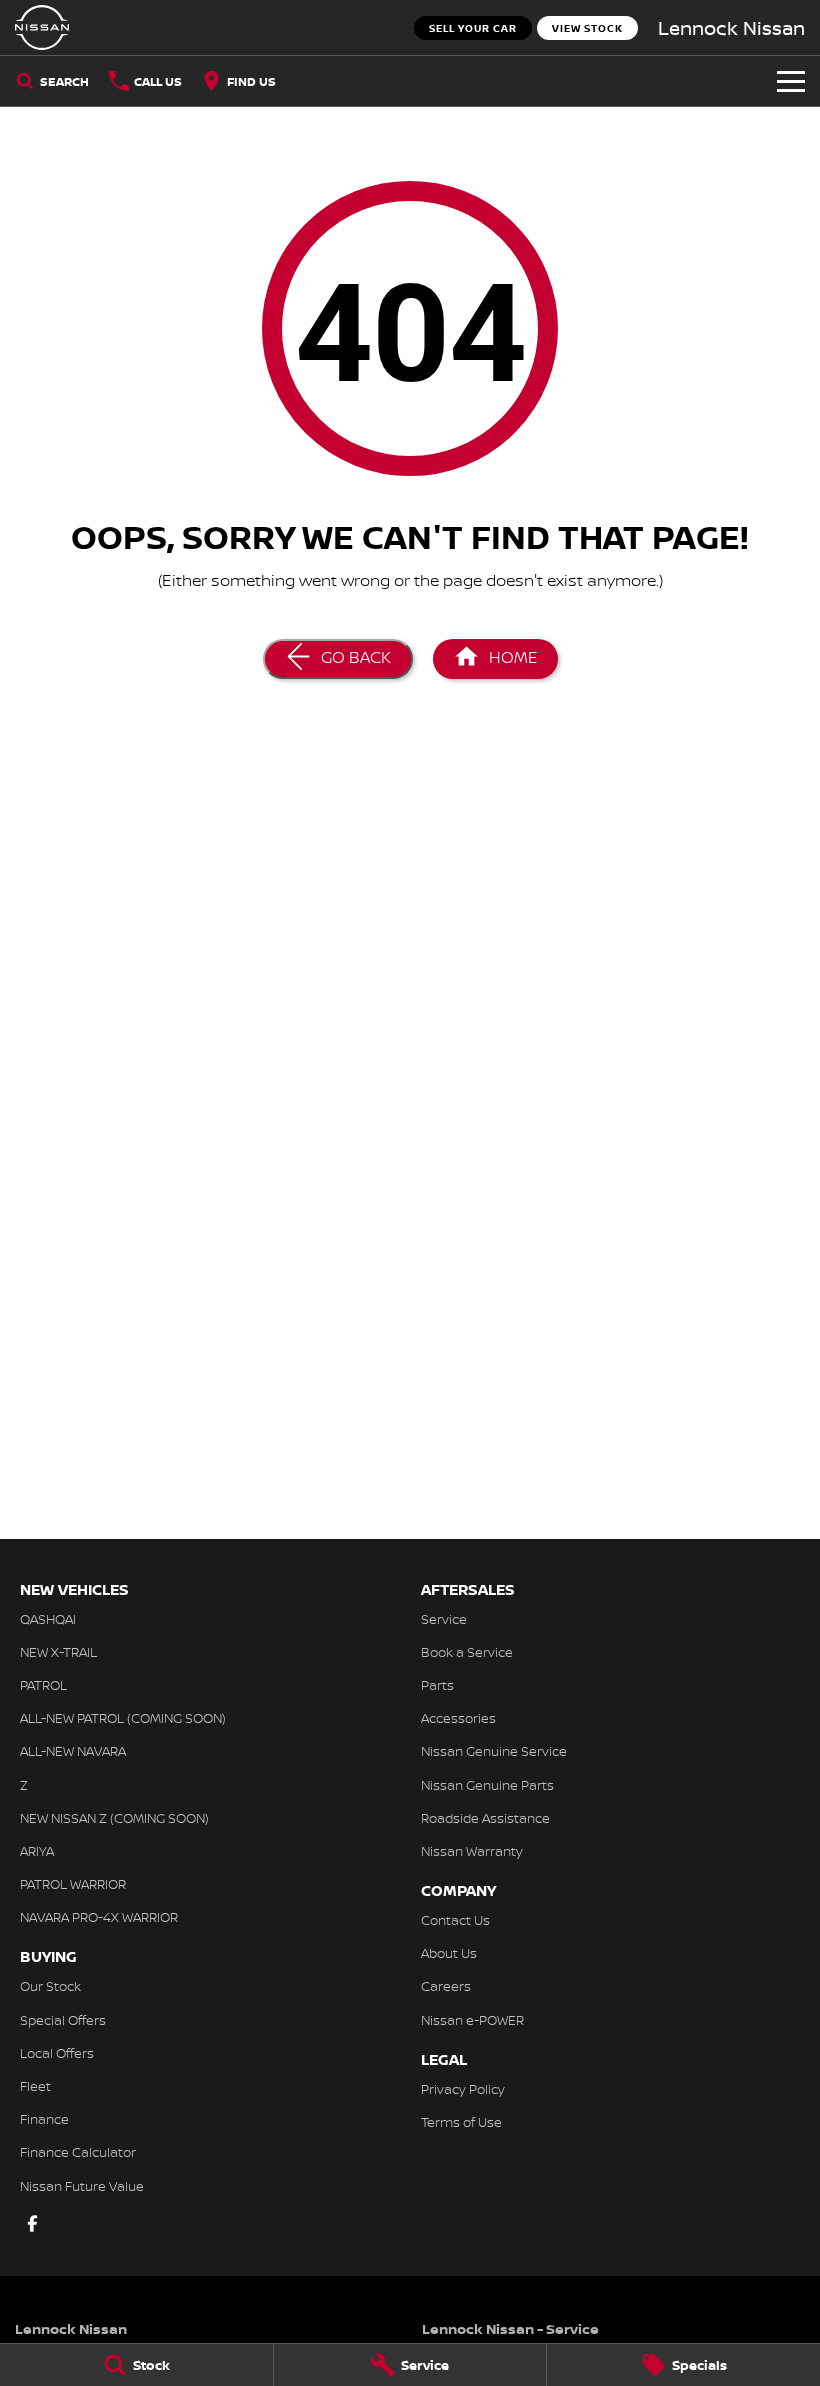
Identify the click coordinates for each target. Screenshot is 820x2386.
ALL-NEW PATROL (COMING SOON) (123, 1718)
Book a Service (467, 1652)
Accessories (458, 1718)
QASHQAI (48, 1619)
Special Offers (63, 2020)
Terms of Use (461, 2122)
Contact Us (455, 1920)
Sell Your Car (473, 28)
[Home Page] (42, 27)
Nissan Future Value (82, 2186)
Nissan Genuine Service (494, 1751)
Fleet (35, 2086)
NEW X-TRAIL (58, 1652)
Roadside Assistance (485, 1818)
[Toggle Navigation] (791, 81)
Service (444, 1619)
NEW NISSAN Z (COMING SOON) (114, 1818)
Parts (437, 1685)
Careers (446, 1986)
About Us (449, 1953)
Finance (44, 2119)
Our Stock (50, 1986)
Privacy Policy (463, 2089)
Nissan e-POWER (472, 2020)
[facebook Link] (32, 2223)
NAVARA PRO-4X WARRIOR (99, 1917)
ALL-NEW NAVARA (73, 1751)
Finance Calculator (78, 2152)
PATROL (43, 1685)
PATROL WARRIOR (73, 1884)
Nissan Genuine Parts (487, 1785)
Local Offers (57, 2053)
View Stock (587, 28)
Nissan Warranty (472, 1851)
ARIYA (37, 1851)
